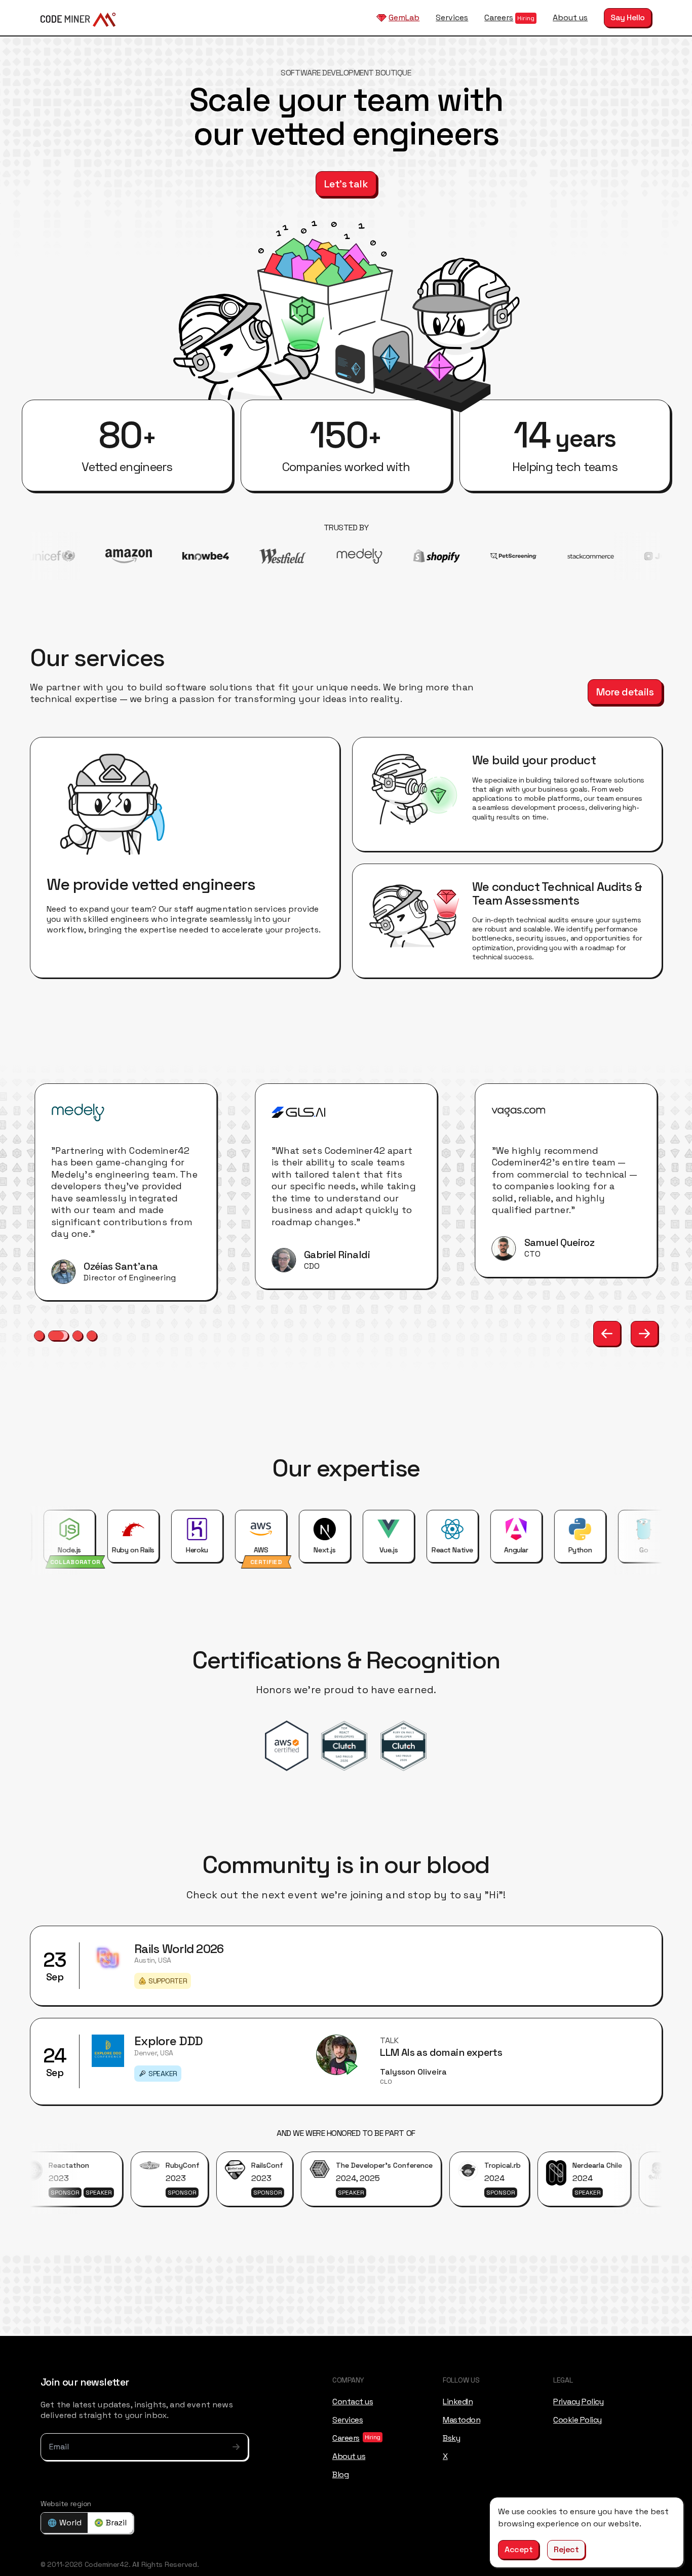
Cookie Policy (578, 2419)
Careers (499, 17)
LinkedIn (458, 2401)
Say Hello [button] (628, 17)
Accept (518, 2549)
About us (570, 17)
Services (452, 17)
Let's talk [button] (346, 184)
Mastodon (462, 2419)
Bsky (451, 2437)
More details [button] (625, 692)
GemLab (404, 17)
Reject (566, 2549)
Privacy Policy (578, 2401)
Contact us (353, 2401)
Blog (340, 2474)
